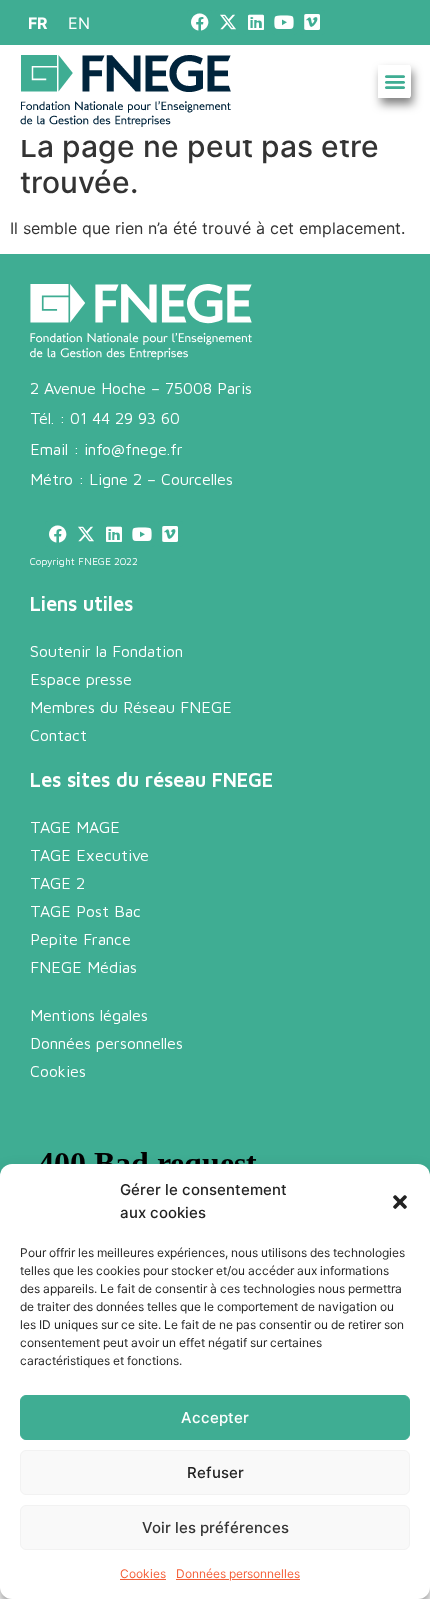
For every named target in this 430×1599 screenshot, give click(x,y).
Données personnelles (238, 1573)
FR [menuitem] (38, 23)
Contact (58, 735)
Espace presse (81, 679)
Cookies (143, 1573)
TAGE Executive (89, 855)
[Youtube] (284, 22)
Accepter (215, 1417)
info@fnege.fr (133, 449)
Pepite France (80, 939)
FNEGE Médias (83, 967)
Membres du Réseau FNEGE (131, 707)
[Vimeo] (312, 22)
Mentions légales (89, 1015)
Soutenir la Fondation (106, 651)
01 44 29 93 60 (125, 418)
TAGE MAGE (75, 827)
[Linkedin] (255, 22)
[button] (400, 1202)
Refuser (215, 1472)
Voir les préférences (215, 1527)
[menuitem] (38, 22)
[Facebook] (199, 22)
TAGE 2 (57, 883)
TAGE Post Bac (85, 911)
